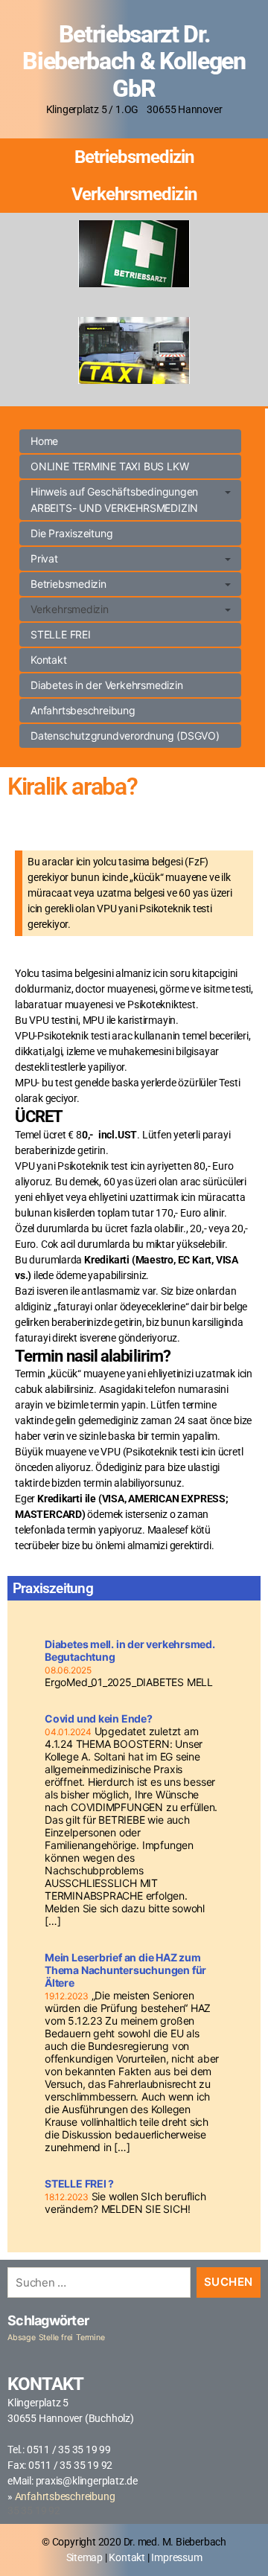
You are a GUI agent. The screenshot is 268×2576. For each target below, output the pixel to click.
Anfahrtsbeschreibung (83, 710)
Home (44, 441)
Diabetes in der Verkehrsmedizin (107, 685)
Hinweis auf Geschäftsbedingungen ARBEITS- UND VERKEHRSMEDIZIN (114, 500)
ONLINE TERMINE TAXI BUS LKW (109, 466)
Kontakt (49, 660)
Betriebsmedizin (134, 157)
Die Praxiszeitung (71, 533)
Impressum (176, 2557)
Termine (90, 2338)
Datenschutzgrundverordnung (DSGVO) (125, 736)
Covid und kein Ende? (99, 1718)
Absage (22, 2338)
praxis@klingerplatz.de (87, 2481)
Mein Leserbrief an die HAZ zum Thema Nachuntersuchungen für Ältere (125, 1970)
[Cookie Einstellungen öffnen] (27, 2549)
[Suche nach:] (96, 2285)
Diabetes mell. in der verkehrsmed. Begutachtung (130, 1650)
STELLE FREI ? (79, 2183)
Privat (44, 558)
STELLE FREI (61, 634)
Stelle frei (56, 2338)
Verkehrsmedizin (134, 194)
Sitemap (85, 2557)
